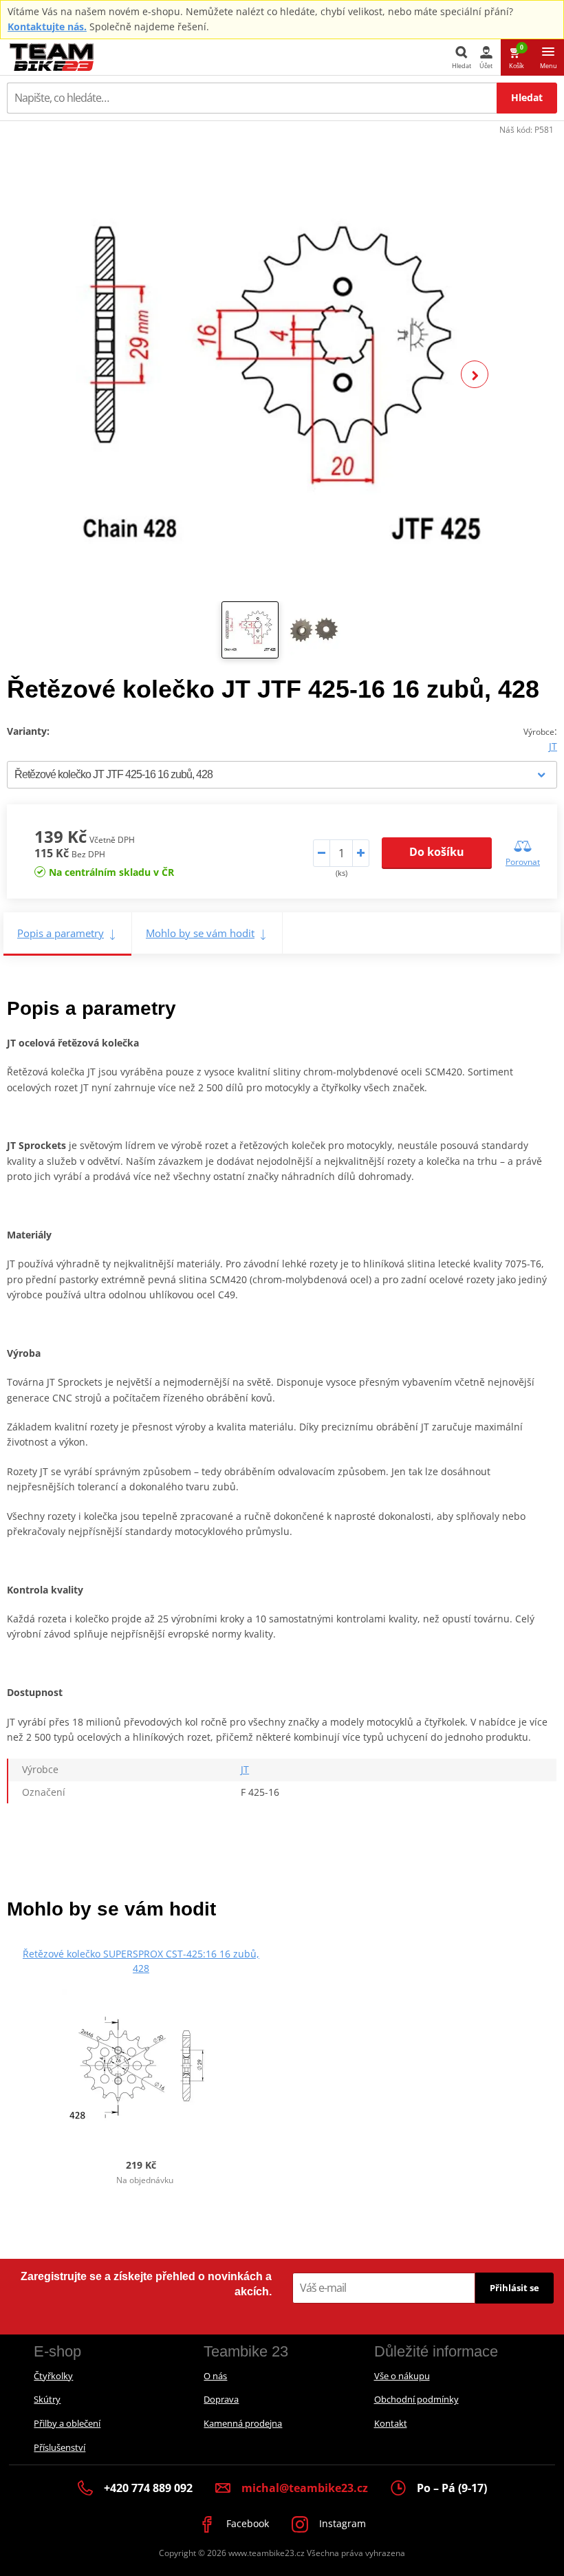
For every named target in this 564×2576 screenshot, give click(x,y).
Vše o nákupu (402, 2376)
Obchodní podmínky (416, 2399)
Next (475, 374)
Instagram (341, 2523)
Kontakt (391, 2423)
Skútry (47, 2399)
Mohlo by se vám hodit (200, 933)
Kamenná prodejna (243, 2423)
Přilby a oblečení (67, 2423)
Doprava (221, 2399)
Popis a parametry (61, 933)
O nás (215, 2376)
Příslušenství (59, 2447)
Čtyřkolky (53, 2376)
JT (553, 746)
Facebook (246, 2523)
